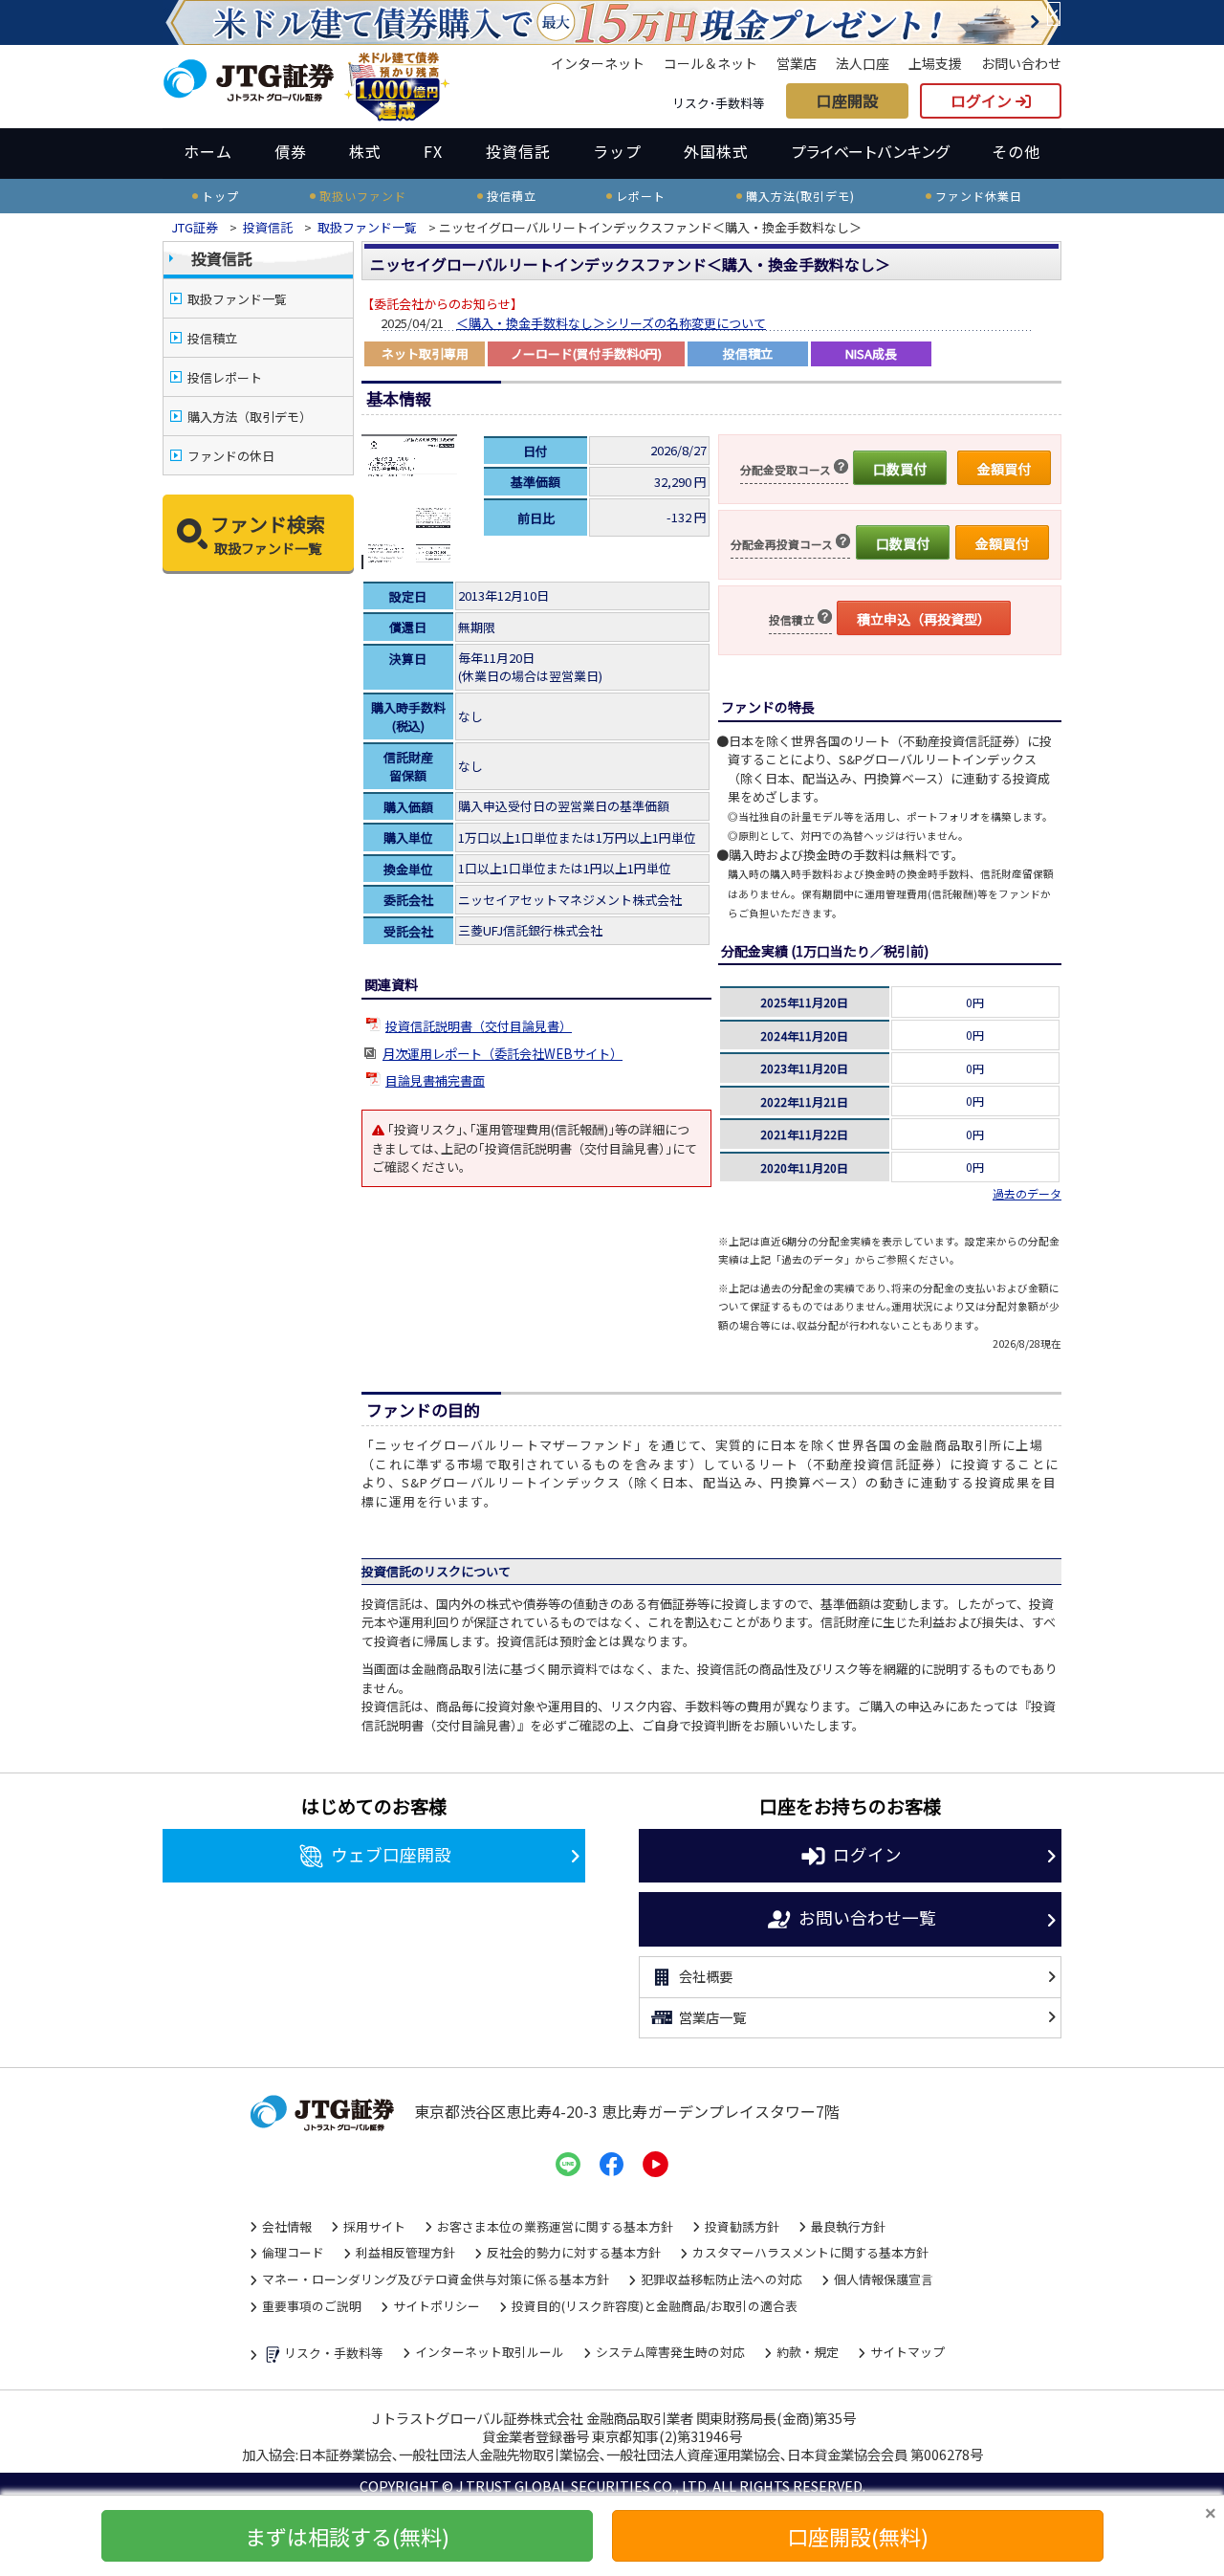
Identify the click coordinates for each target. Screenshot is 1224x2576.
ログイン (983, 100)
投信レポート (225, 377)
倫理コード (293, 2252)
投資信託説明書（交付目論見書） (479, 1026)
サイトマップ (907, 2352)
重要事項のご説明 (312, 2306)
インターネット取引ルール (490, 2352)
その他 (1016, 151)
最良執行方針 (848, 2226)
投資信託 (518, 151)
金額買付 (1004, 469)
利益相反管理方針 (405, 2252)
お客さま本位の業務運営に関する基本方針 (555, 2226)
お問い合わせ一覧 (867, 1916)
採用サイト (374, 2226)
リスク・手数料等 (334, 2353)
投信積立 (212, 338)
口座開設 (847, 100)
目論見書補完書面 (435, 1080)
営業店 (797, 63)
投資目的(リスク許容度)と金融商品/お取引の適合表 (655, 2306)
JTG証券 (195, 227)
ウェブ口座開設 (391, 1853)
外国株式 (716, 151)
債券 (291, 151)
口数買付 (900, 469)
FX (433, 151)
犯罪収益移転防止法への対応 (721, 2279)
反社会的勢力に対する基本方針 (574, 2252)
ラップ (617, 151)
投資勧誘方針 (742, 2226)
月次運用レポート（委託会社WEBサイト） (503, 1054)
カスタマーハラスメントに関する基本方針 (810, 2252)
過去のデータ (1027, 1193)
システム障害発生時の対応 (670, 2352)
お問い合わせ (1021, 63)
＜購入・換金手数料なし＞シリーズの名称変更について (611, 323)
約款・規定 (808, 2352)
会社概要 (706, 1976)
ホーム (208, 151)
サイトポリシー (437, 2306)
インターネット (598, 63)
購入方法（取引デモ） (250, 417)
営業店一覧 (712, 2017)
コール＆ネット (710, 63)
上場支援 (935, 63)
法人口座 (863, 63)
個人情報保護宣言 (884, 2279)
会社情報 (287, 2226)
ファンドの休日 (231, 456)
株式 (365, 151)
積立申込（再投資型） (924, 619)
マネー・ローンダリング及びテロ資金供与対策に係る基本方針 (436, 2279)
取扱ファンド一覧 (367, 227)
